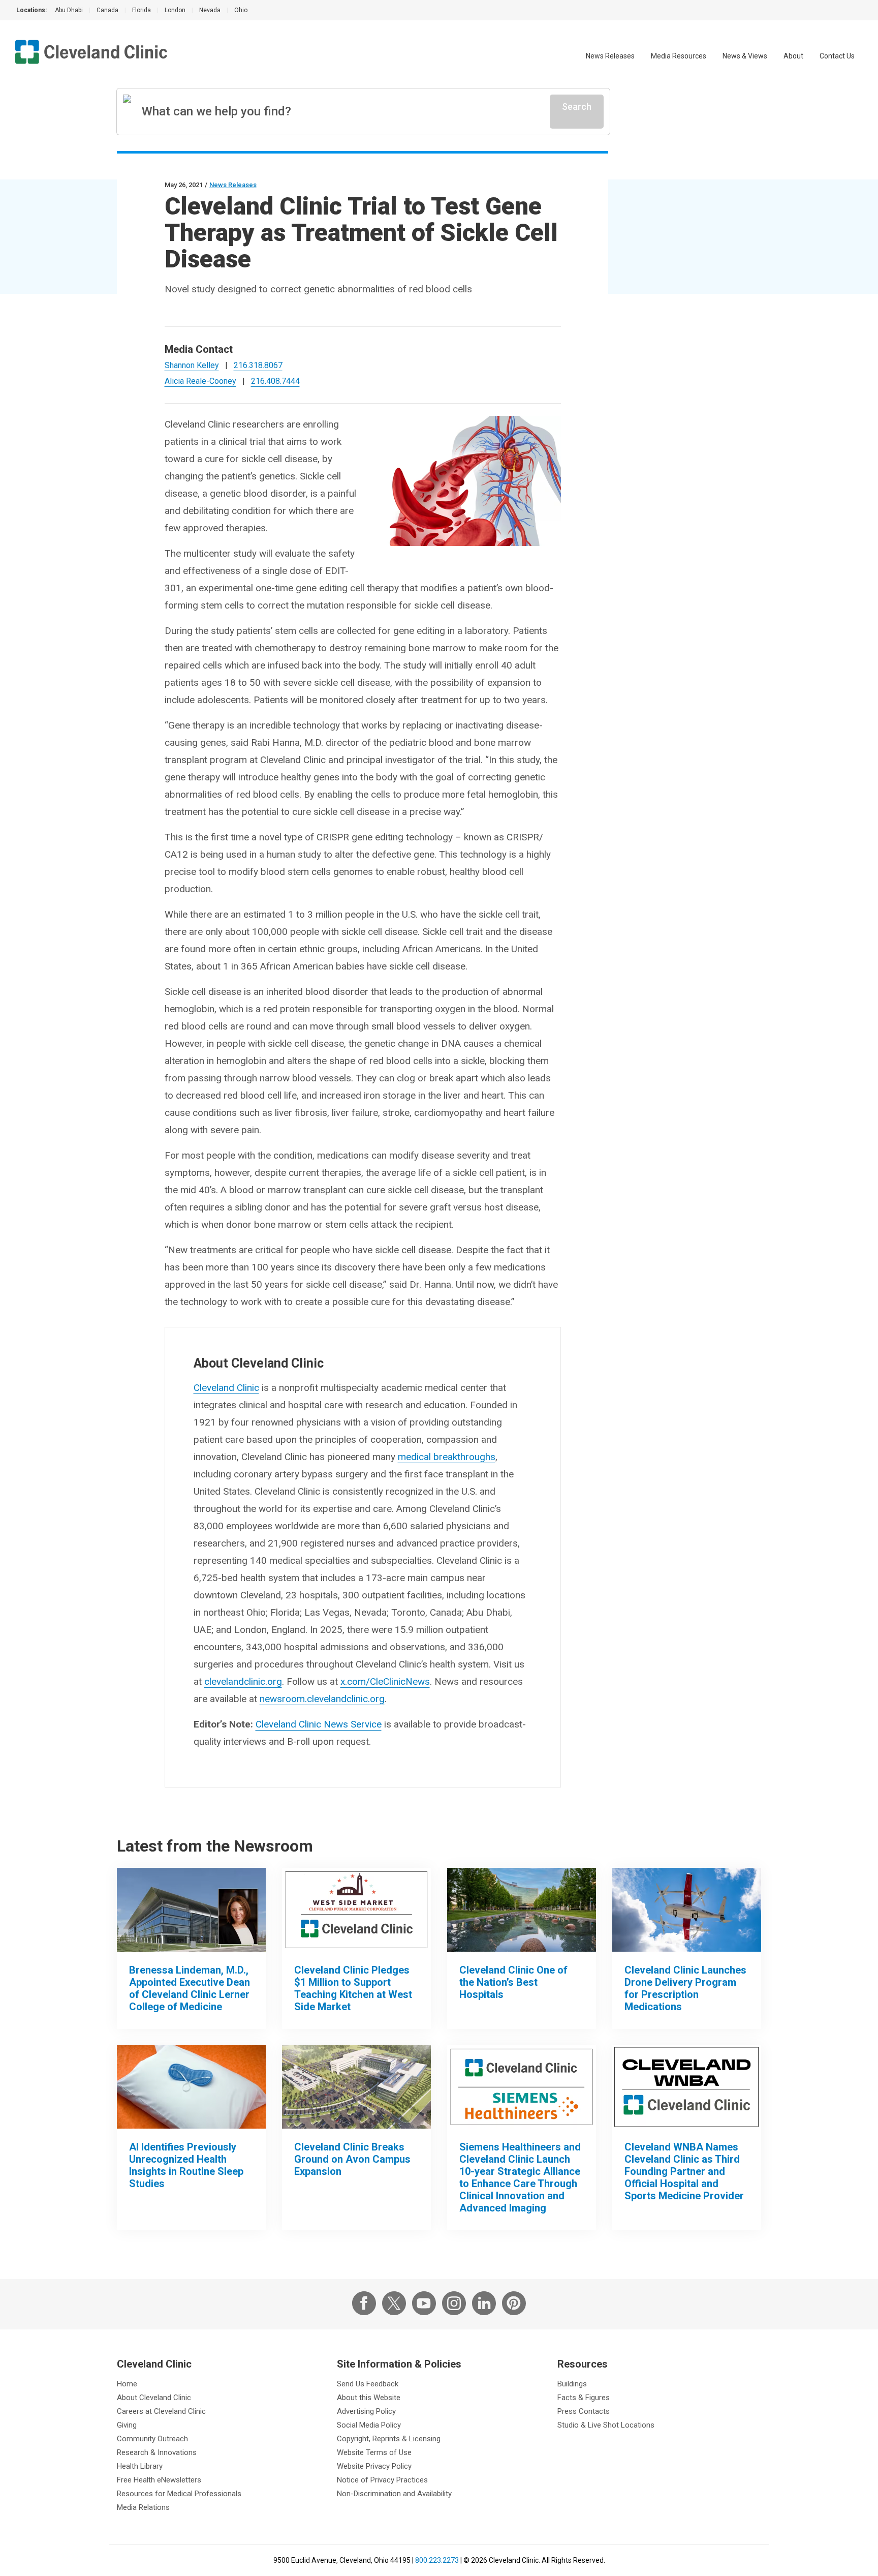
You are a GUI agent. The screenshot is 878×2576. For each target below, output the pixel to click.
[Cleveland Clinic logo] (91, 52)
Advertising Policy (366, 2411)
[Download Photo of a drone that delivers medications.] (687, 1910)
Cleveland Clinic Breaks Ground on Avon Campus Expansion (352, 2159)
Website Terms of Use (374, 2452)
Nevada (210, 10)
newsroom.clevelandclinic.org (322, 1699)
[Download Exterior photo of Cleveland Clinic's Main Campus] (522, 1910)
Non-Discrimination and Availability (394, 2494)
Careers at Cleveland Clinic (161, 2411)
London (175, 10)
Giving (127, 2425)
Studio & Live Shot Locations (606, 2425)
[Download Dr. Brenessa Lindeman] (191, 1910)
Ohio (241, 10)
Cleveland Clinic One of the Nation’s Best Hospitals (513, 1982)
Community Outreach (152, 2439)
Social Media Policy (369, 2425)
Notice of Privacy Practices (382, 2480)
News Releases (610, 56)
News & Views (745, 56)
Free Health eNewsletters (159, 2480)
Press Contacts (584, 2411)
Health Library (140, 2466)
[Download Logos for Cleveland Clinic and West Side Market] (356, 1910)
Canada (107, 10)
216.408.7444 (275, 381)
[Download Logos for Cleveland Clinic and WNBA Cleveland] (687, 2087)
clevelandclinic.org (243, 1681)
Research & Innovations (157, 2452)
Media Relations (143, 2507)
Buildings (572, 2384)
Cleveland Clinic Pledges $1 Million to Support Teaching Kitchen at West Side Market (353, 1988)
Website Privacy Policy (374, 2466)
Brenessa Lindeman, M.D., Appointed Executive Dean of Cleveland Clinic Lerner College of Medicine (190, 1988)
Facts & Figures (584, 2398)
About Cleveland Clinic (154, 2398)
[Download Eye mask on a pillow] (191, 2087)
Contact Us (837, 56)
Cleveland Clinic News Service (319, 1724)
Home (127, 2384)
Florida (142, 10)
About (793, 56)
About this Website (369, 2398)
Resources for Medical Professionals (179, 2494)
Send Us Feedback (368, 2384)
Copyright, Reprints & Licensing (389, 2439)
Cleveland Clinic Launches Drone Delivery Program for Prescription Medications (685, 1988)
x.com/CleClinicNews (385, 1681)
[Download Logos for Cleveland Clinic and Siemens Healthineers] (522, 2087)
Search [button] (577, 107)
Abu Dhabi (69, 10)
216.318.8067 (258, 365)
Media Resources (679, 56)
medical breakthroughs (447, 1457)
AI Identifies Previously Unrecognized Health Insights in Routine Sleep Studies (186, 2165)
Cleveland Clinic (226, 1388)
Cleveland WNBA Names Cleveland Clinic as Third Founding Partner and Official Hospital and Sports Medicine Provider (684, 2171)
